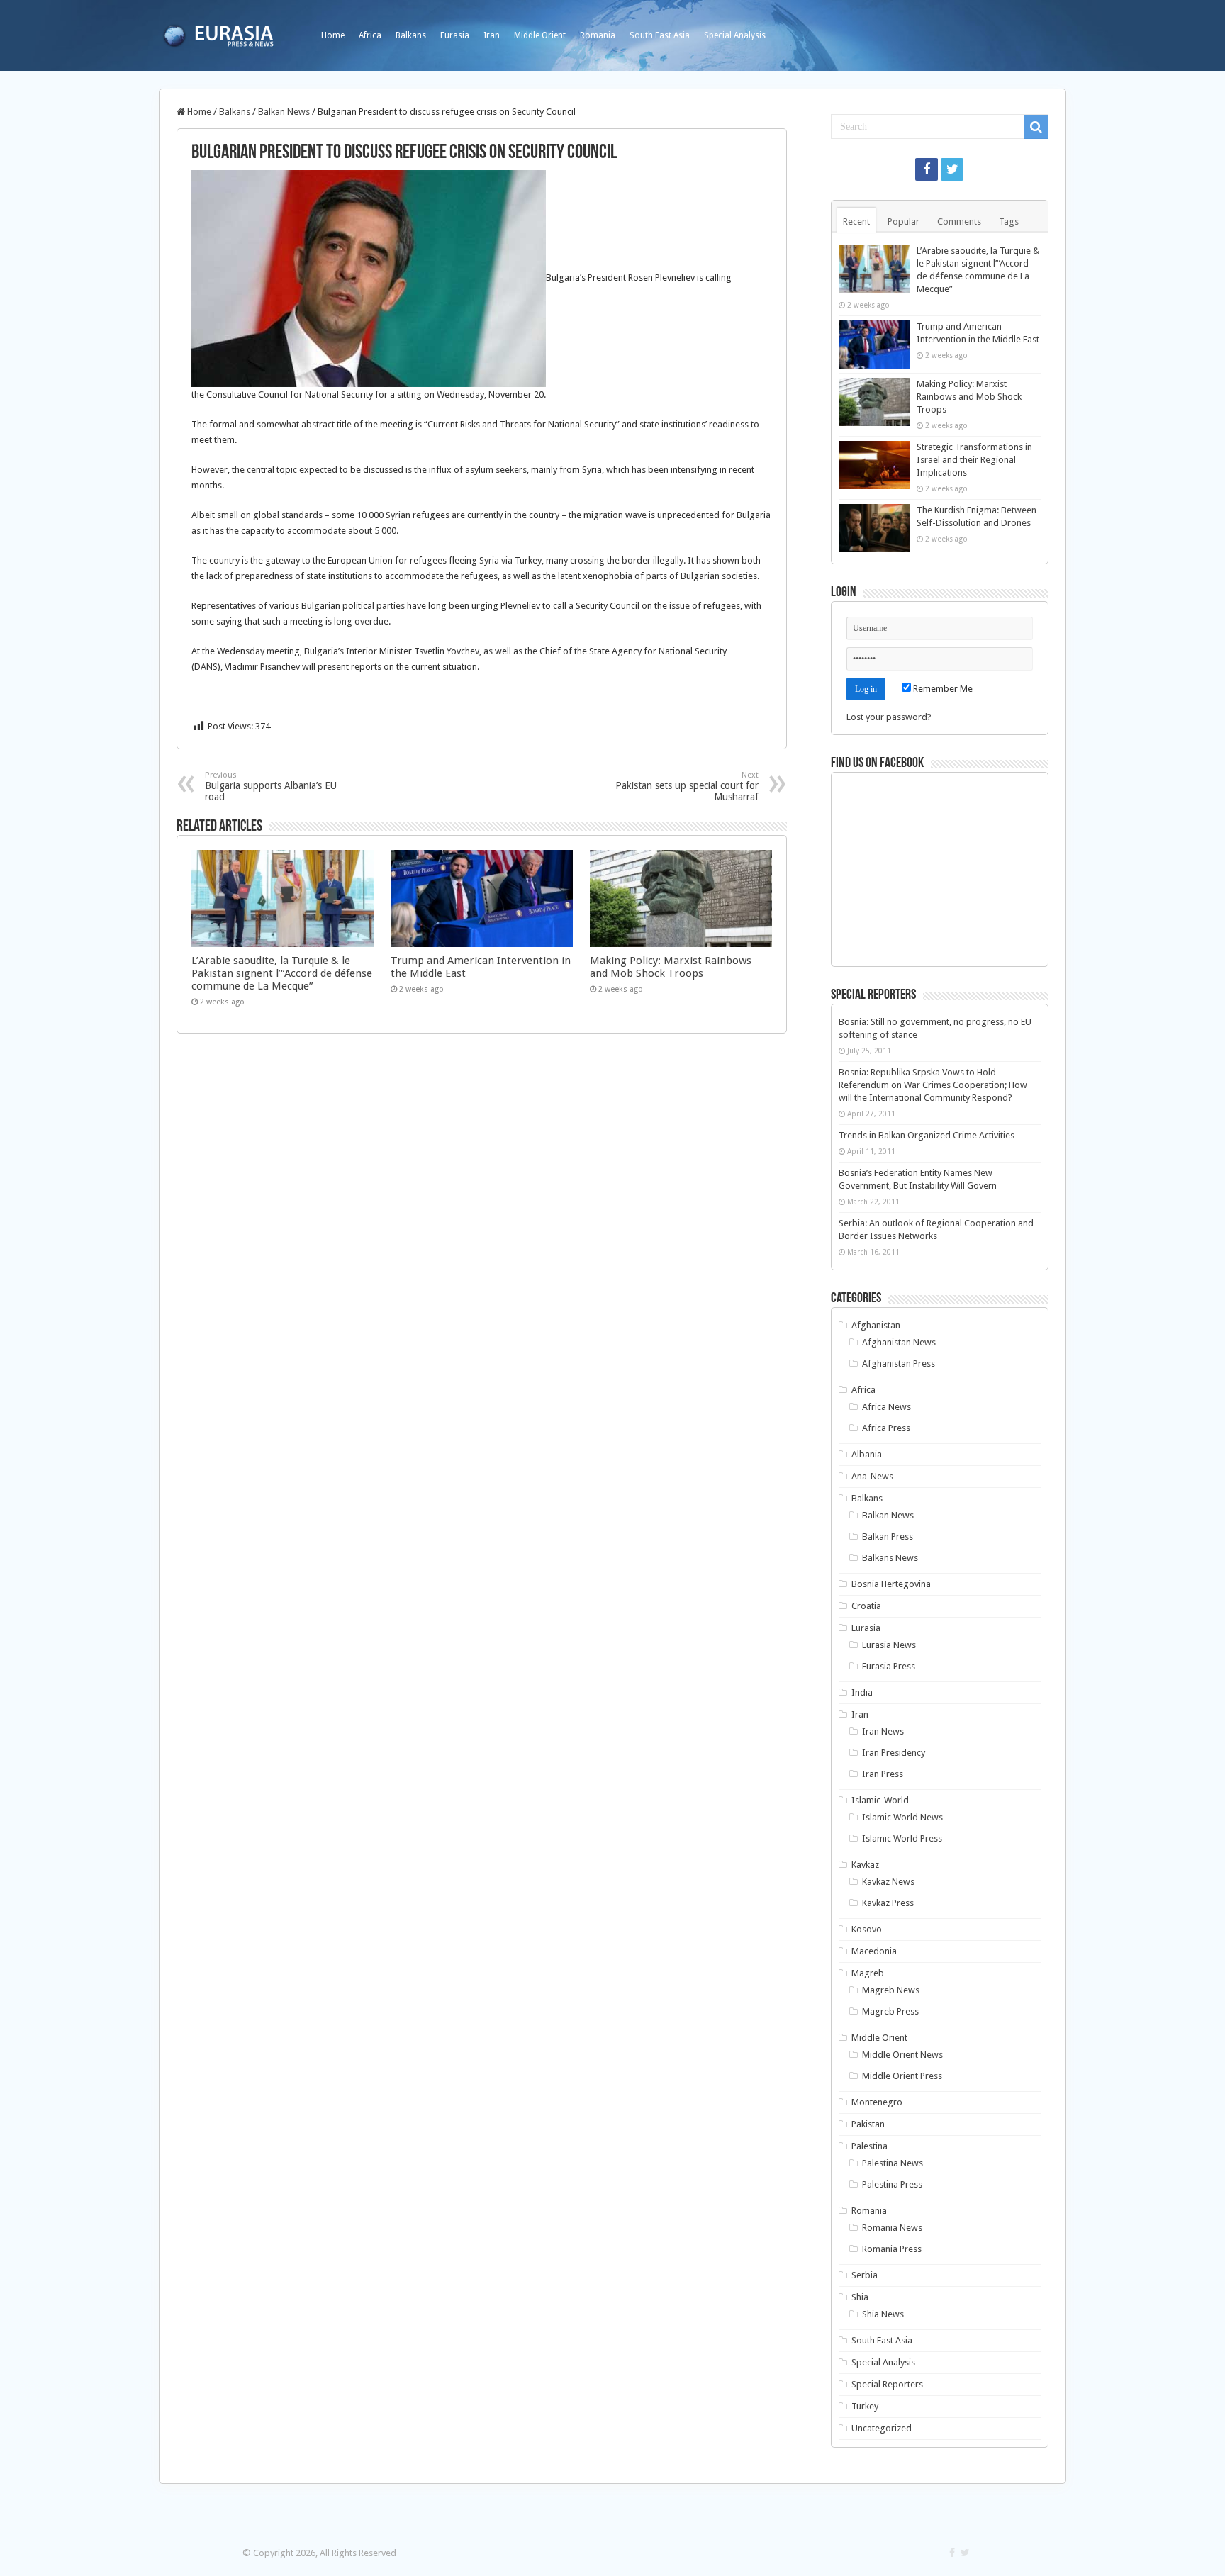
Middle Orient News (902, 2055)
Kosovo (867, 1929)
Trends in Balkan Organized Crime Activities (927, 1135)
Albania (867, 1454)
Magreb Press (890, 2011)
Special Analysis (735, 35)
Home (333, 35)
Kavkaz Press (888, 1903)
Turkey (865, 2406)
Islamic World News (902, 1817)
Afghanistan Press (899, 1363)
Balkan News (284, 112)
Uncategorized (882, 2428)
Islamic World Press (902, 1838)
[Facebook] (927, 169)
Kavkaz (865, 1865)
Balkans (411, 35)
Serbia (865, 2275)
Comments (959, 222)
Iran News (883, 1731)
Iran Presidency (894, 1753)
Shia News (883, 2314)
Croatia (866, 1606)
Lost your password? (889, 717)
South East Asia (660, 35)
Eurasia (455, 35)
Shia (860, 2297)
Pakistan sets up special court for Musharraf (687, 786)
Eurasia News (889, 1645)
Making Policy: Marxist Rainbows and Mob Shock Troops (671, 967)
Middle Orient (540, 35)
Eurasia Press (889, 1666)
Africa (370, 35)
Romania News (892, 2228)
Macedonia (874, 1951)
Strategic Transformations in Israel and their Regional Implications (974, 460)
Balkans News (890, 1558)
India (862, 1692)
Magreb (868, 1973)
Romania (598, 35)
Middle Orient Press (902, 2076)
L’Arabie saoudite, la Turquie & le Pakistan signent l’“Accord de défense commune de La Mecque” (282, 973)
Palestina (869, 2146)
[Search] (1036, 127)
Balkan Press (888, 1536)
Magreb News (891, 1990)
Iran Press (883, 1774)
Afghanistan (876, 1325)
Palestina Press (892, 2184)
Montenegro (877, 2102)
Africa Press (886, 1428)
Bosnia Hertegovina (891, 1584)
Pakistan (868, 2124)
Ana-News (872, 1476)
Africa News (886, 1407)
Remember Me (942, 689)
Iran (492, 35)
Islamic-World (880, 1800)
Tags (1009, 222)
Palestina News (893, 2163)
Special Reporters (887, 2384)
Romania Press (892, 2249)
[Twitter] (952, 169)
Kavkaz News (888, 1882)
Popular (904, 222)
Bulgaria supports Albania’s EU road (271, 786)
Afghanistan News (899, 1342)
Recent (856, 222)
